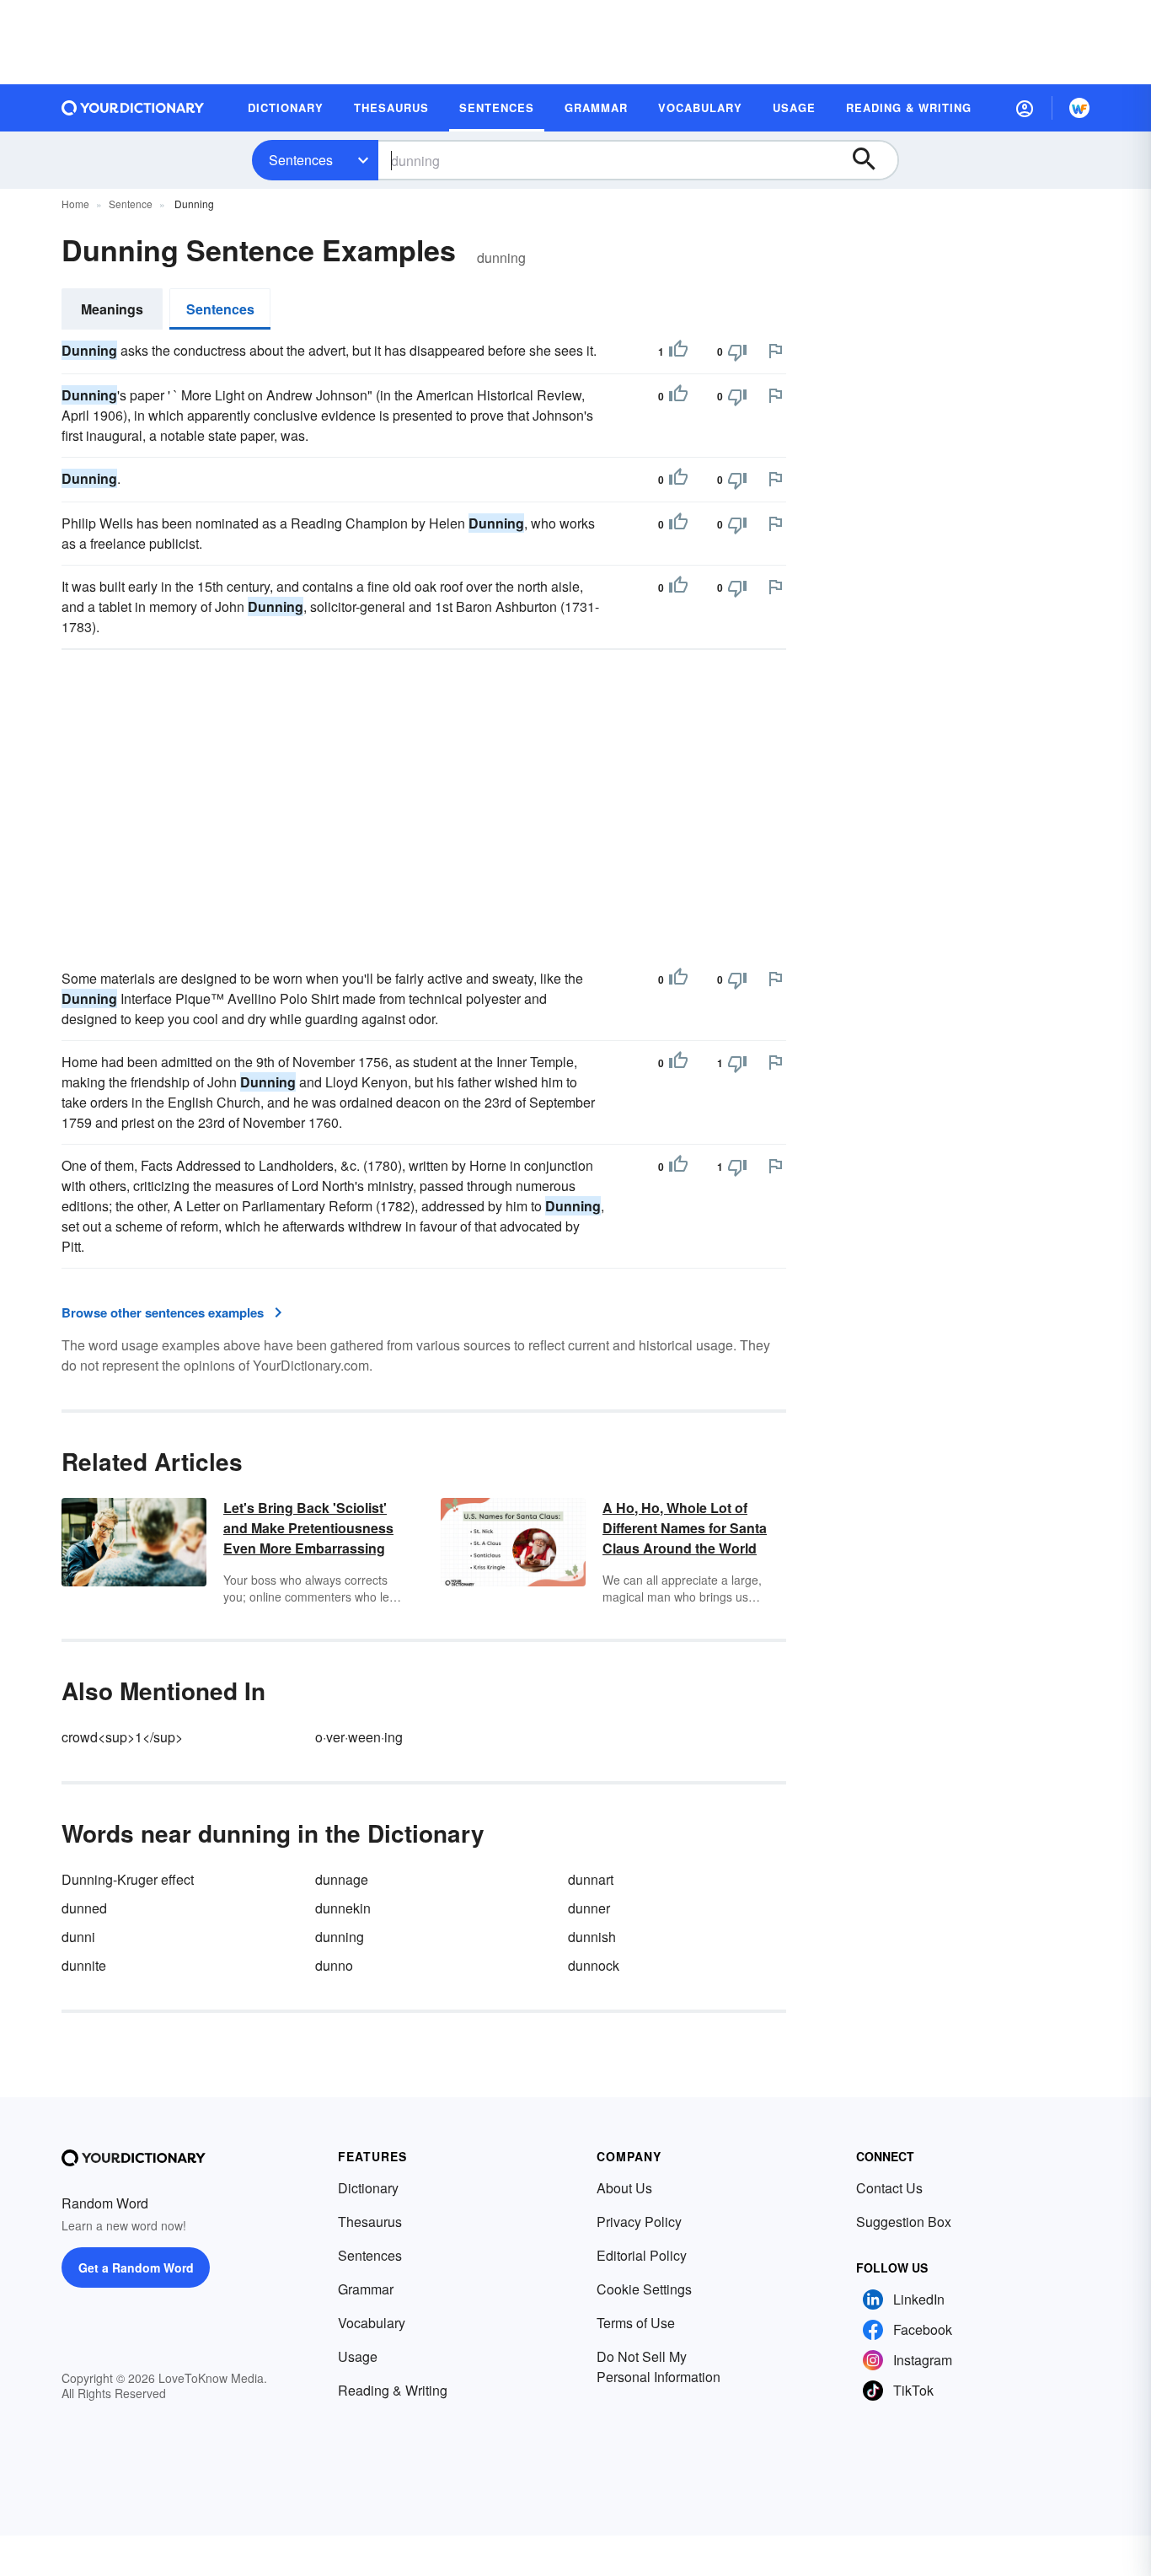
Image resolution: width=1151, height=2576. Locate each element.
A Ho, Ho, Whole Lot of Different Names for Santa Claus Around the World (685, 1528)
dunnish (592, 1937)
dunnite (84, 1965)
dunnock (594, 1965)
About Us (624, 2188)
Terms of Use (636, 2323)
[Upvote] (678, 352)
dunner (589, 1908)
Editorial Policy (642, 2255)
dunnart (591, 1879)
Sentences (301, 160)
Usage (358, 2356)
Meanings (112, 309)
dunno (334, 1965)
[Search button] (872, 160)
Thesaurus (370, 2222)
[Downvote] (737, 352)
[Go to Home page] (133, 108)
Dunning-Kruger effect (128, 1879)
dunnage (342, 1879)
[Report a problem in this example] (775, 351)
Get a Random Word (136, 2267)
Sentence (131, 204)
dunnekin (343, 1908)
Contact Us (889, 2188)
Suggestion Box (904, 2222)
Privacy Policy (639, 2222)
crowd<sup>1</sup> (122, 1737)
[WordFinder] (1079, 108)
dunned (84, 1908)
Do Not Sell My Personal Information (658, 2367)
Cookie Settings (644, 2289)
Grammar (366, 2289)
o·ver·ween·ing (359, 1737)
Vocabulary (372, 2323)
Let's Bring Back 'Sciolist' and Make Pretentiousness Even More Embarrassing (308, 1528)
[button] (1025, 108)
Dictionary (368, 2188)
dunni (78, 1937)
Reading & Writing (393, 2390)
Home (75, 204)
